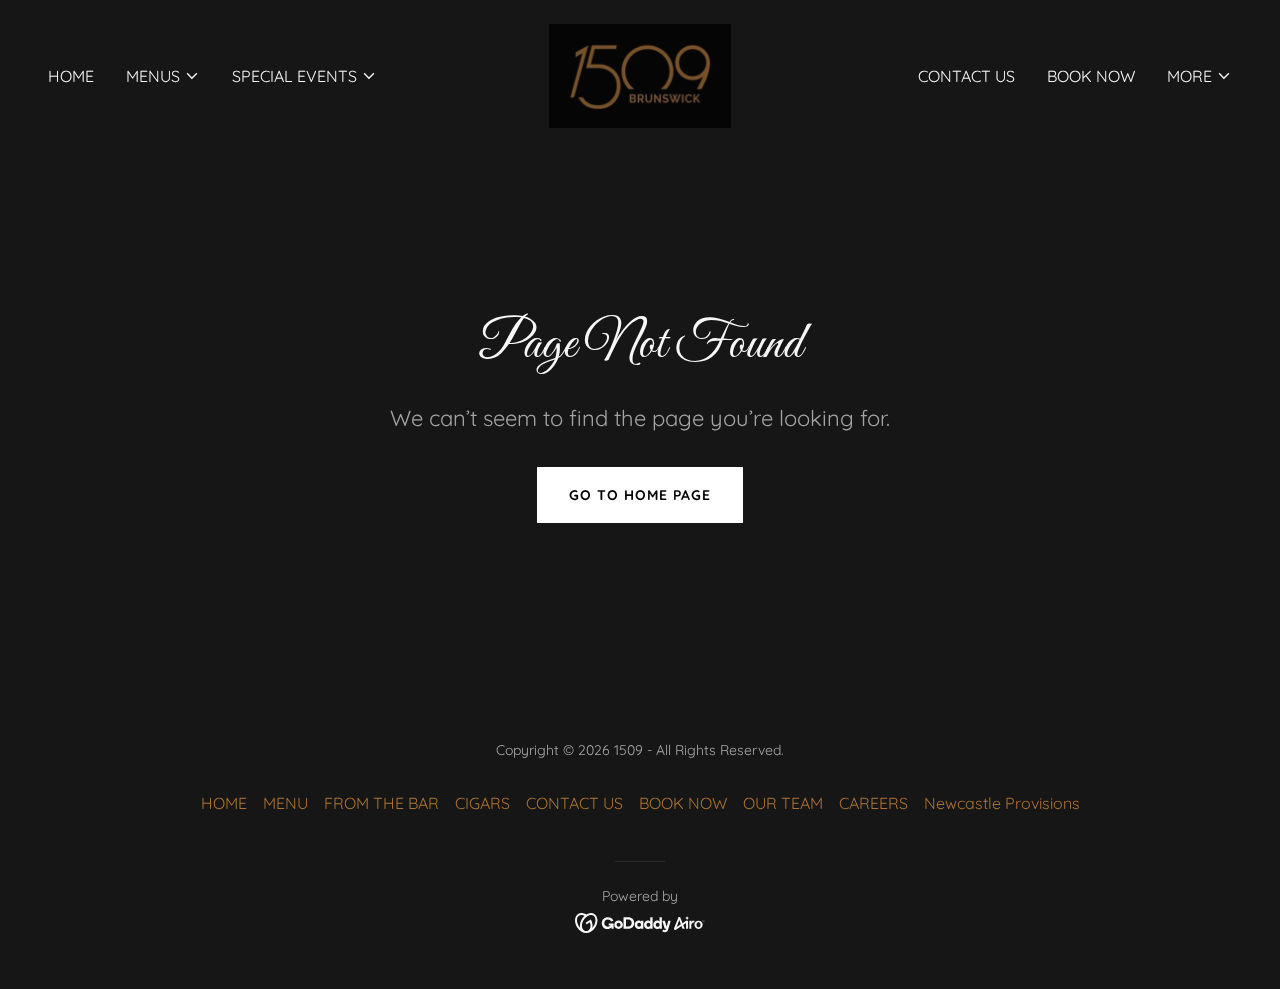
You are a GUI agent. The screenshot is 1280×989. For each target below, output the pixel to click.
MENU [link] (285, 803)
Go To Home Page (640, 495)
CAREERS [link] (873, 803)
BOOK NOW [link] (1091, 76)
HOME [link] (71, 76)
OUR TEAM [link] (783, 803)
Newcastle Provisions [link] (1002, 803)
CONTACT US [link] (966, 76)
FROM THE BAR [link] (381, 803)
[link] (640, 74)
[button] (163, 76)
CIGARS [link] (482, 803)
